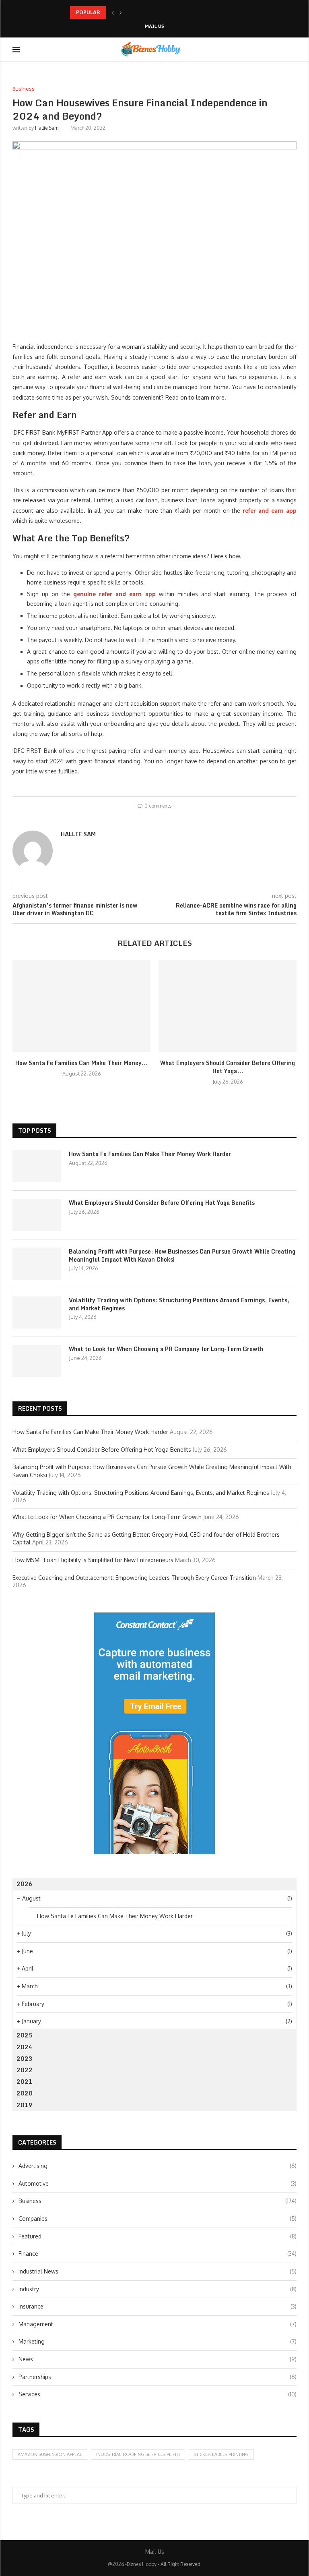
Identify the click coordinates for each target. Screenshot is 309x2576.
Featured (158, 2236)
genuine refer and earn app (114, 594)
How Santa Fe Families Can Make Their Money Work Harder (150, 1154)
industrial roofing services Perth (138, 2454)
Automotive (158, 2183)
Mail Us (154, 26)
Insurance (158, 2306)
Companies (158, 2219)
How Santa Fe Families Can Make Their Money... (81, 1063)
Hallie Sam (47, 128)
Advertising (158, 2166)
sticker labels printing (221, 2454)
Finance (158, 2254)
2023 (25, 2059)
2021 (25, 2082)
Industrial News (158, 2271)
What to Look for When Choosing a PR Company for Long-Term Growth (166, 1349)
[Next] (121, 12)
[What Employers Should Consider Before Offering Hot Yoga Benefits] (228, 1006)
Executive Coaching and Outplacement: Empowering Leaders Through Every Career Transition (134, 1578)
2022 (25, 2070)
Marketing (158, 2341)
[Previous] (113, 12)
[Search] (293, 50)
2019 (25, 2105)
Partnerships (158, 2377)
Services (158, 2394)
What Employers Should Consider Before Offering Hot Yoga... (228, 1067)
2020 (25, 2093)
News (158, 2359)
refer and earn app (270, 511)
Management (158, 2324)
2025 (25, 2035)
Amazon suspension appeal (50, 2454)
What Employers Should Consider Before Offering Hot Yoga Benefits (162, 1203)
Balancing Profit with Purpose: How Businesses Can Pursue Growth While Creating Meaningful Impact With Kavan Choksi (182, 1255)
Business (158, 2201)
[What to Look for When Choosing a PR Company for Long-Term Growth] (37, 1361)
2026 (25, 1884)
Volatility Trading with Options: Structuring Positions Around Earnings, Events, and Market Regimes (179, 1304)
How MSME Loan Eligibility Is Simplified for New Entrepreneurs (93, 1560)
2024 (25, 2047)
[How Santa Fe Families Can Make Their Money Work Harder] (81, 1006)
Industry (158, 2289)
